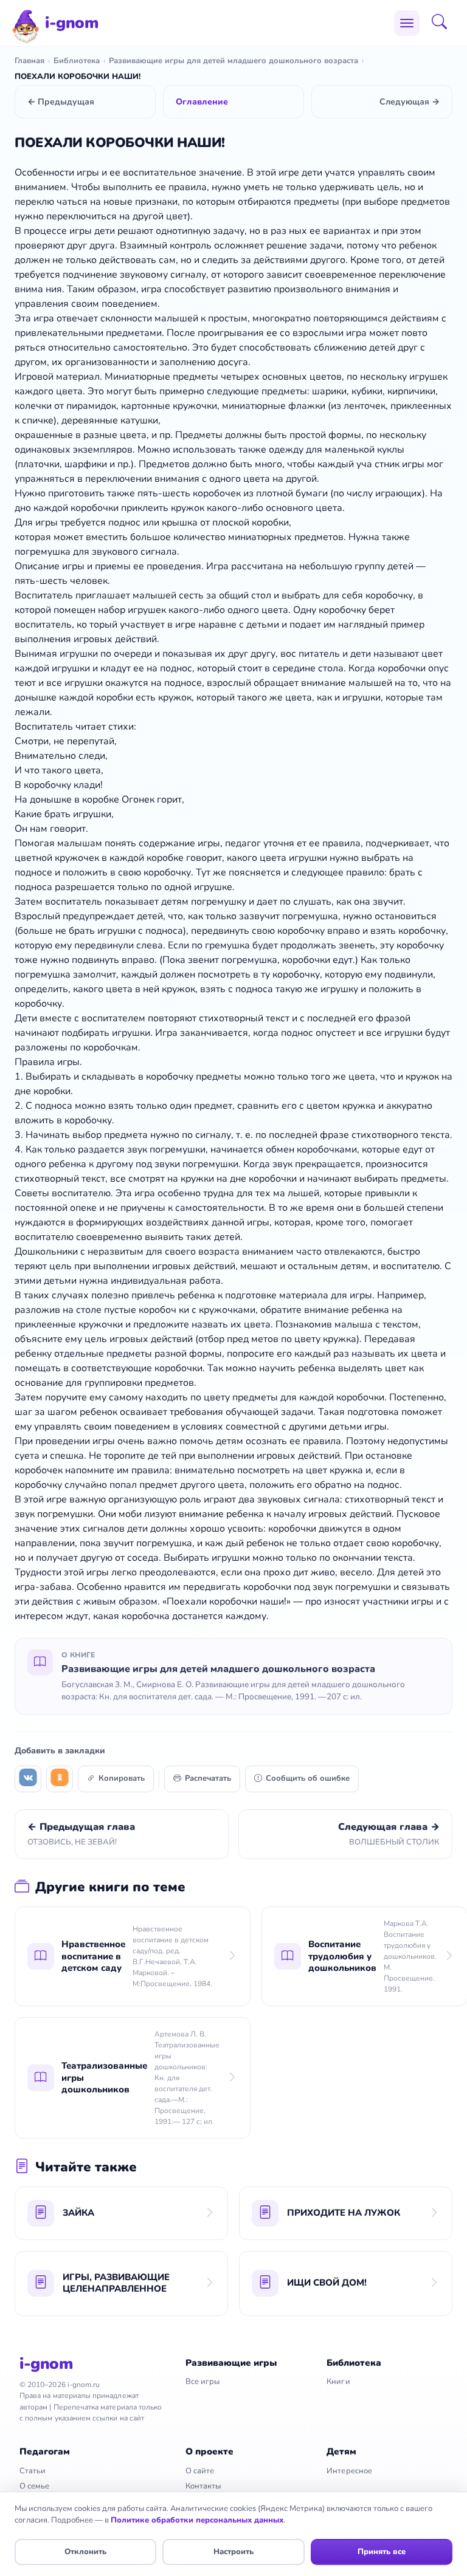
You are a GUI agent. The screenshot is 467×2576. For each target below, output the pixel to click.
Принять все (382, 2552)
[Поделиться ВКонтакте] (28, 1779)
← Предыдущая (61, 102)
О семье (34, 2486)
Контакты (203, 2486)
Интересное (349, 2471)
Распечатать (208, 1778)
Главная (29, 61)
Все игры (203, 2382)
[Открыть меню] (407, 23)
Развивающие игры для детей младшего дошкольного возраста (233, 61)
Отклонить (85, 2552)
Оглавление (202, 102)
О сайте (200, 2471)
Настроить (233, 2552)
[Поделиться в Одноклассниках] (60, 1779)
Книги (338, 2382)
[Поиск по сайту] (443, 23)
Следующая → (410, 102)
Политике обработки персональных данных (197, 2520)
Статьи (33, 2471)
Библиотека (77, 61)
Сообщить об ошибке (308, 1778)
